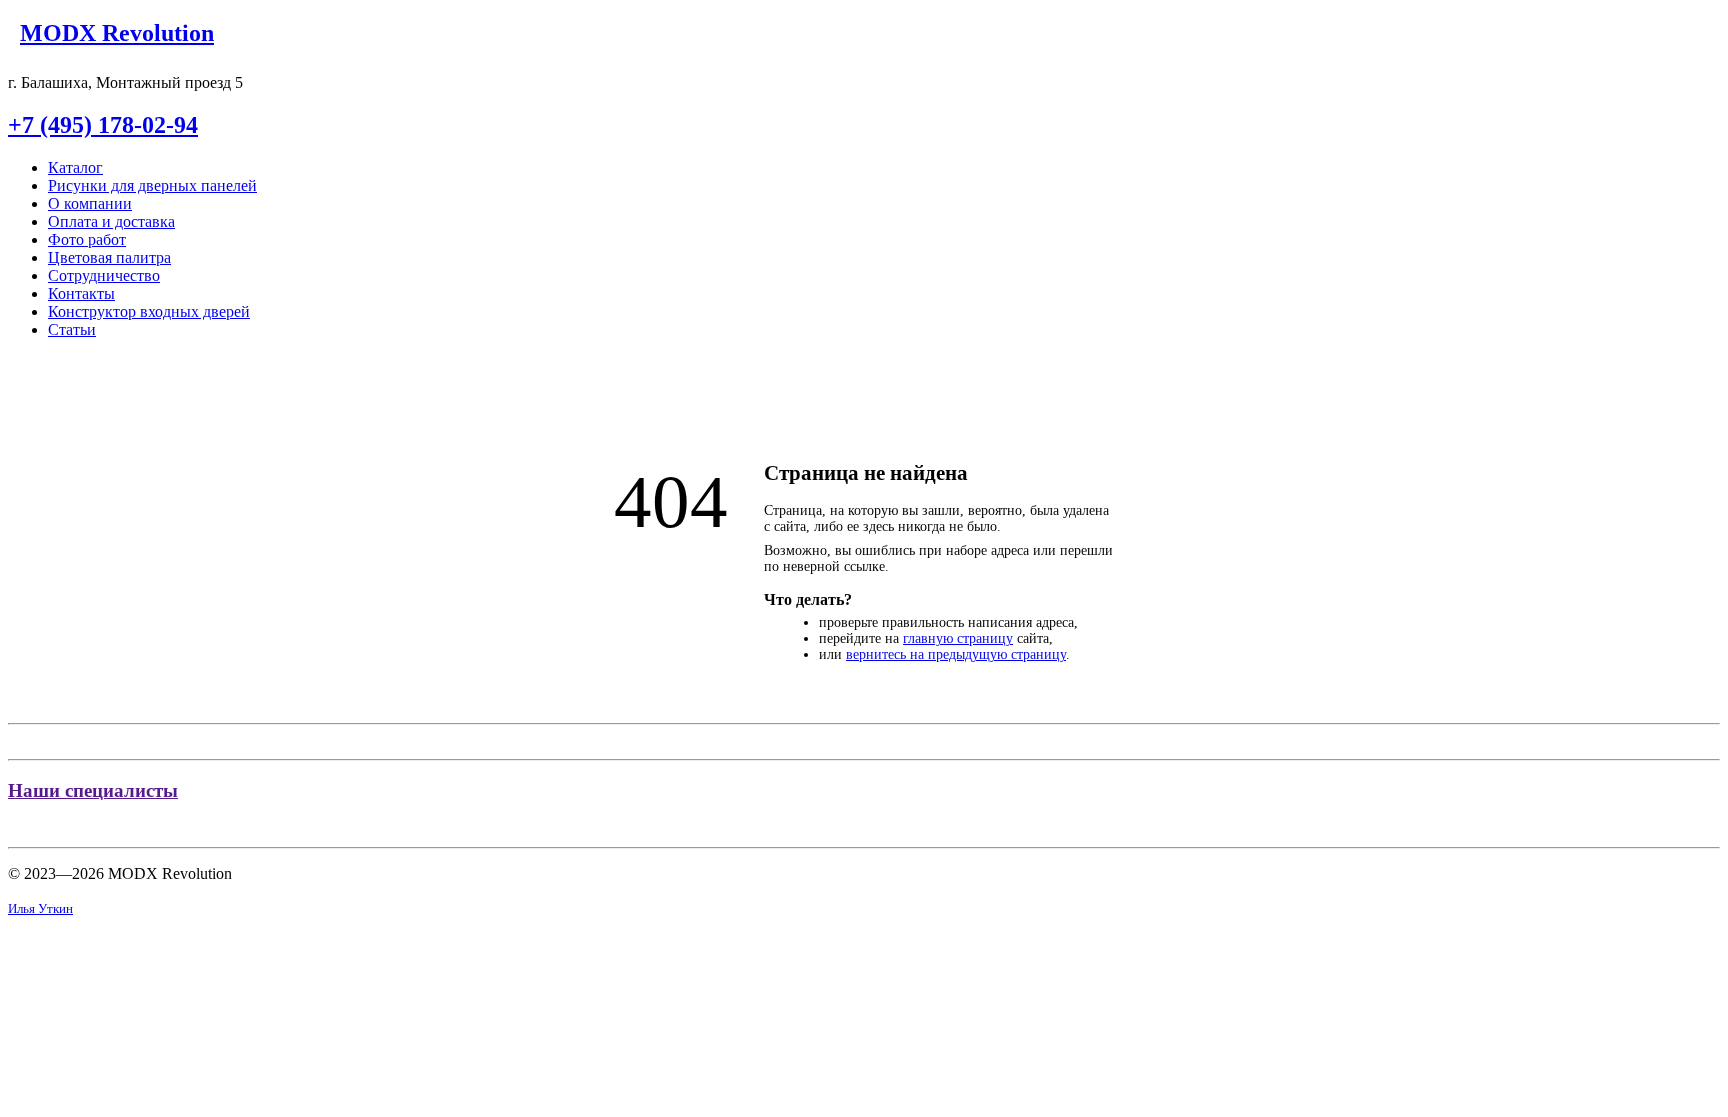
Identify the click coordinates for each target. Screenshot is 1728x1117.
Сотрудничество (104, 275)
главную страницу (958, 638)
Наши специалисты (93, 790)
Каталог (75, 167)
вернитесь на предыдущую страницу (956, 654)
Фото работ (87, 239)
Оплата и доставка (111, 221)
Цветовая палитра (109, 257)
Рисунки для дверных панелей (152, 185)
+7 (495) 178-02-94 (103, 125)
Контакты (81, 293)
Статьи (72, 329)
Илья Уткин (40, 908)
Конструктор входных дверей (149, 311)
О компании (90, 203)
